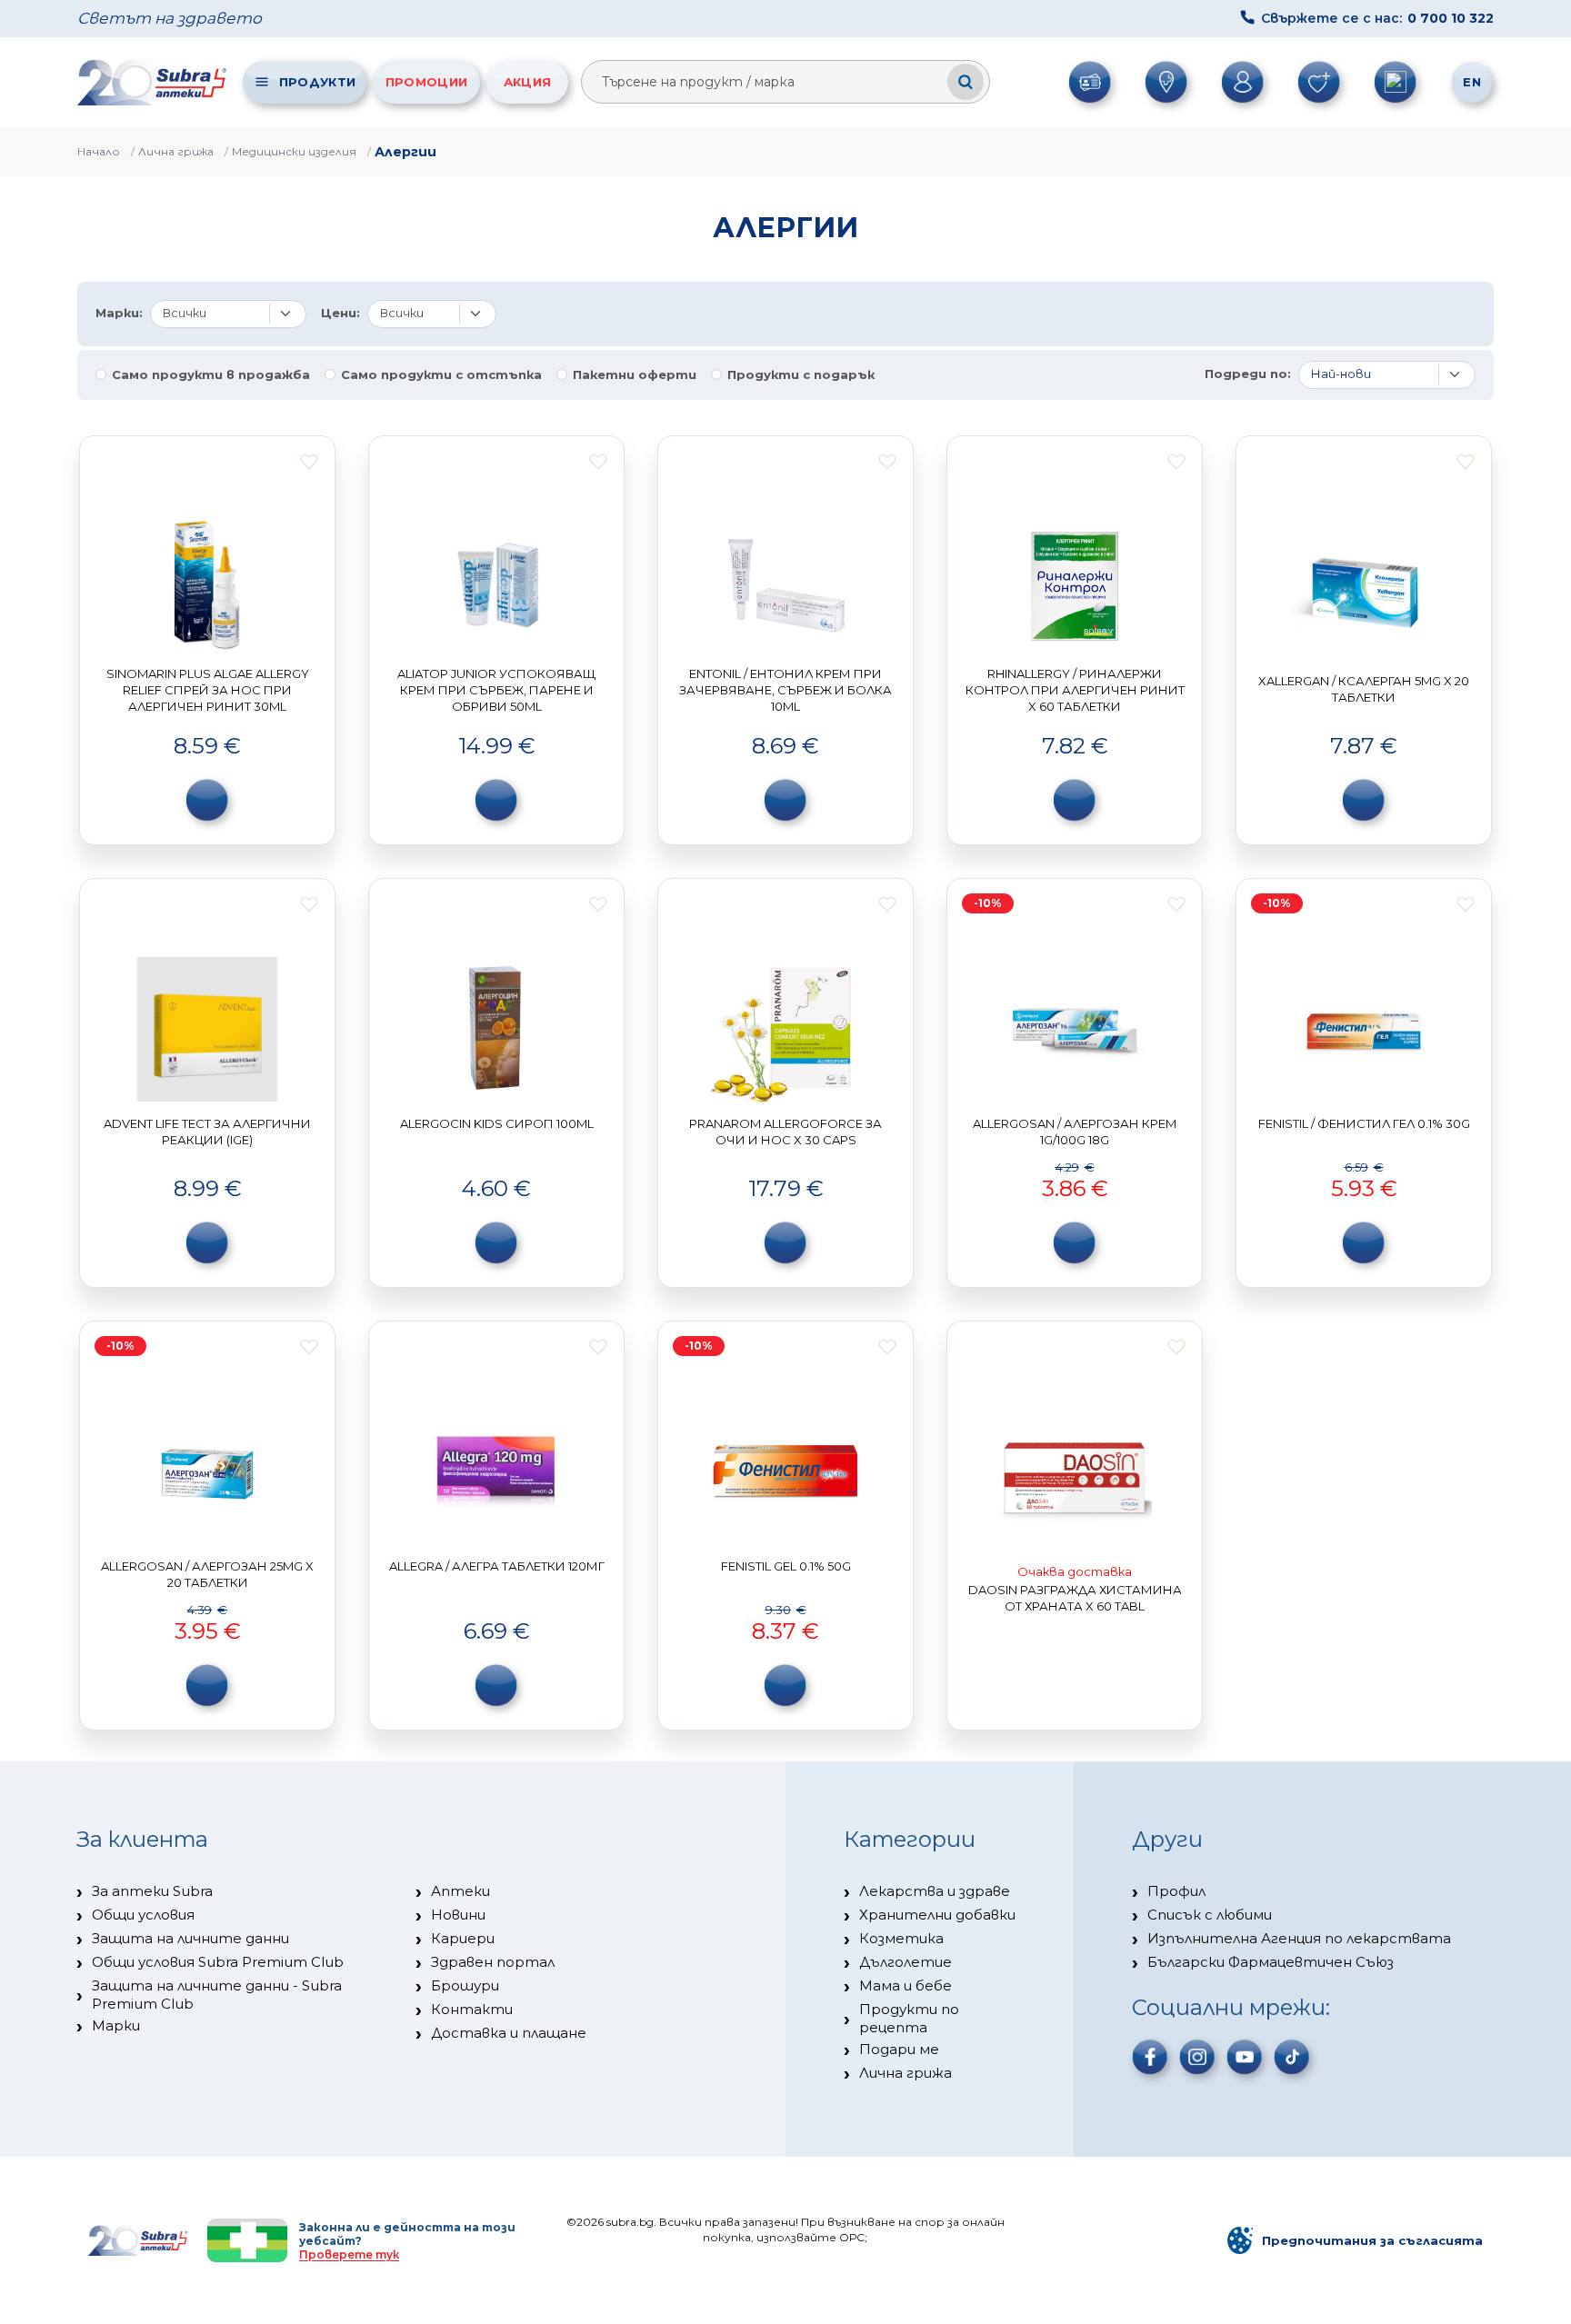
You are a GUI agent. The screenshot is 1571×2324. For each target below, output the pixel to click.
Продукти (317, 82)
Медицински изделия (294, 151)
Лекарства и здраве (935, 1891)
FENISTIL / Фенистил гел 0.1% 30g (1364, 1123)
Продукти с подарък (801, 375)
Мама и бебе (906, 1985)
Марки (116, 2025)
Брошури (465, 1985)
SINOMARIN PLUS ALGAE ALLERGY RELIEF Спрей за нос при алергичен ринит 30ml (208, 689)
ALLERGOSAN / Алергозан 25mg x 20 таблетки (207, 1574)
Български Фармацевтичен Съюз (1271, 1962)
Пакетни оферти (635, 375)
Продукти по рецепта (909, 2018)
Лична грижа (176, 151)
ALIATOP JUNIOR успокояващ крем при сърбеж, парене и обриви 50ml (496, 689)
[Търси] (966, 82)
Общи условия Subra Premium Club (218, 1962)
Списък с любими (1210, 1915)
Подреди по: (1248, 374)
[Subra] (154, 82)
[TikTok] (1292, 2057)
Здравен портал (493, 1962)
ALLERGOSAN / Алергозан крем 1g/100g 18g (1075, 1132)
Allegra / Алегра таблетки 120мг (497, 1566)
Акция (528, 82)
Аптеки (460, 1891)
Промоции (426, 82)
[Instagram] (1197, 2057)
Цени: (340, 313)
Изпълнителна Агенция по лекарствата (1299, 1938)
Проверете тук (349, 2254)
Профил (1176, 1891)
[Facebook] (1150, 2057)
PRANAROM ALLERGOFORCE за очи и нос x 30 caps (785, 1132)
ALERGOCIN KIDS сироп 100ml (497, 1123)
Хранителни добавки (937, 1915)
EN (1472, 82)
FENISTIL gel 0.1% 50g (786, 1566)
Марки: (119, 313)
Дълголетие (906, 1962)
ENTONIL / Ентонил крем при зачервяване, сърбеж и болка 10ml (785, 689)
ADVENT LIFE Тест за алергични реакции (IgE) (207, 1132)
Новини (458, 1915)
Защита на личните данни (190, 1938)
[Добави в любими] (309, 462)
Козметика (901, 1938)
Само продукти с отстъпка (441, 375)
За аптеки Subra (152, 1891)
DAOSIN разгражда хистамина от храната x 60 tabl (1075, 1598)
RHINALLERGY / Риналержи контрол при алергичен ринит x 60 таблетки (1075, 689)
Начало (99, 151)
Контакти (472, 2009)
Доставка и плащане (509, 2033)
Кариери (463, 1938)
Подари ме (899, 2049)
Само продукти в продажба (211, 375)
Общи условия (143, 1915)
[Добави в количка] (207, 800)
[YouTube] (1245, 2057)
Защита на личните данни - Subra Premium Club (217, 1995)
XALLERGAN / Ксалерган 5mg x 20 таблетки (1364, 689)
